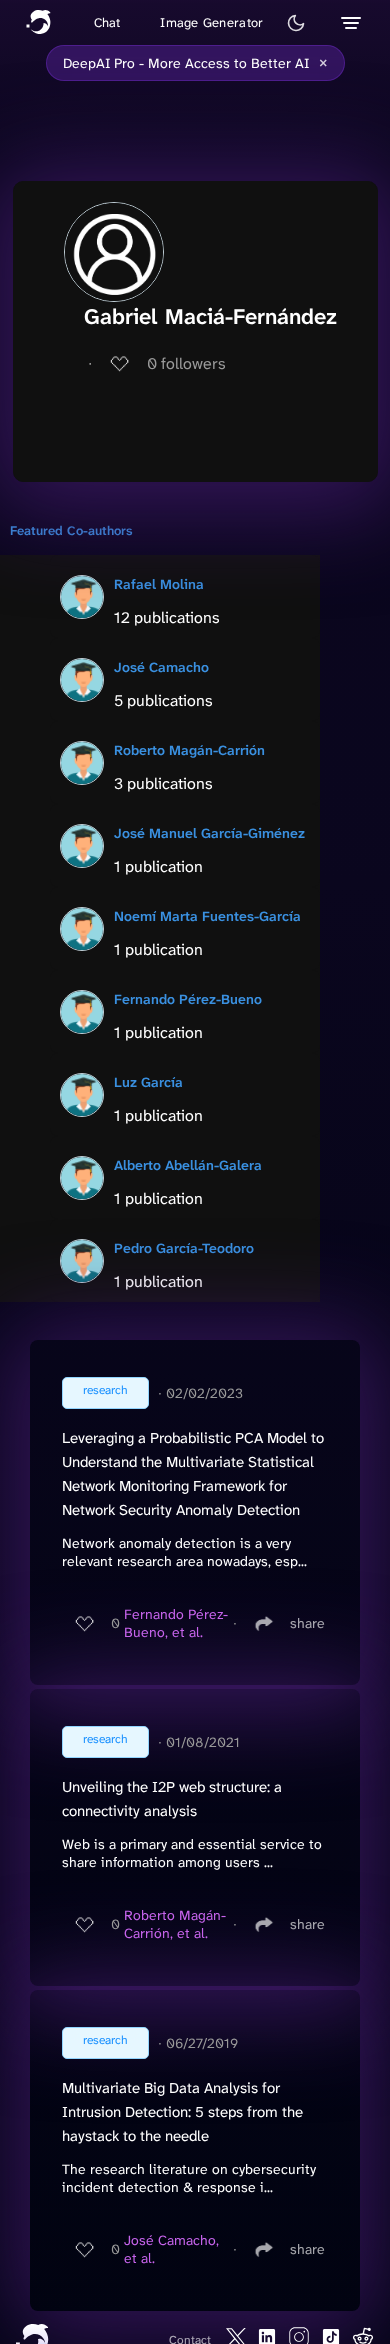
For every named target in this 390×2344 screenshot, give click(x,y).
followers (186, 363)
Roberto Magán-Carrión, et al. (175, 1924)
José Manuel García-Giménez (209, 833)
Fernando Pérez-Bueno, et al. (176, 1623)
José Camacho (161, 667)
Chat (107, 22)
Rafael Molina (159, 584)
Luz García (148, 1082)
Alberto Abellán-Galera (188, 1165)
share (307, 1623)
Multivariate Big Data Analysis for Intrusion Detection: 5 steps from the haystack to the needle (182, 2112)
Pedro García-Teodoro (184, 1248)
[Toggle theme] (296, 23)
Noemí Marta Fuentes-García (207, 916)
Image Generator (211, 22)
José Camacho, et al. (171, 2249)
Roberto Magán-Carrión (189, 750)
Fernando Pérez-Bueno (188, 999)
